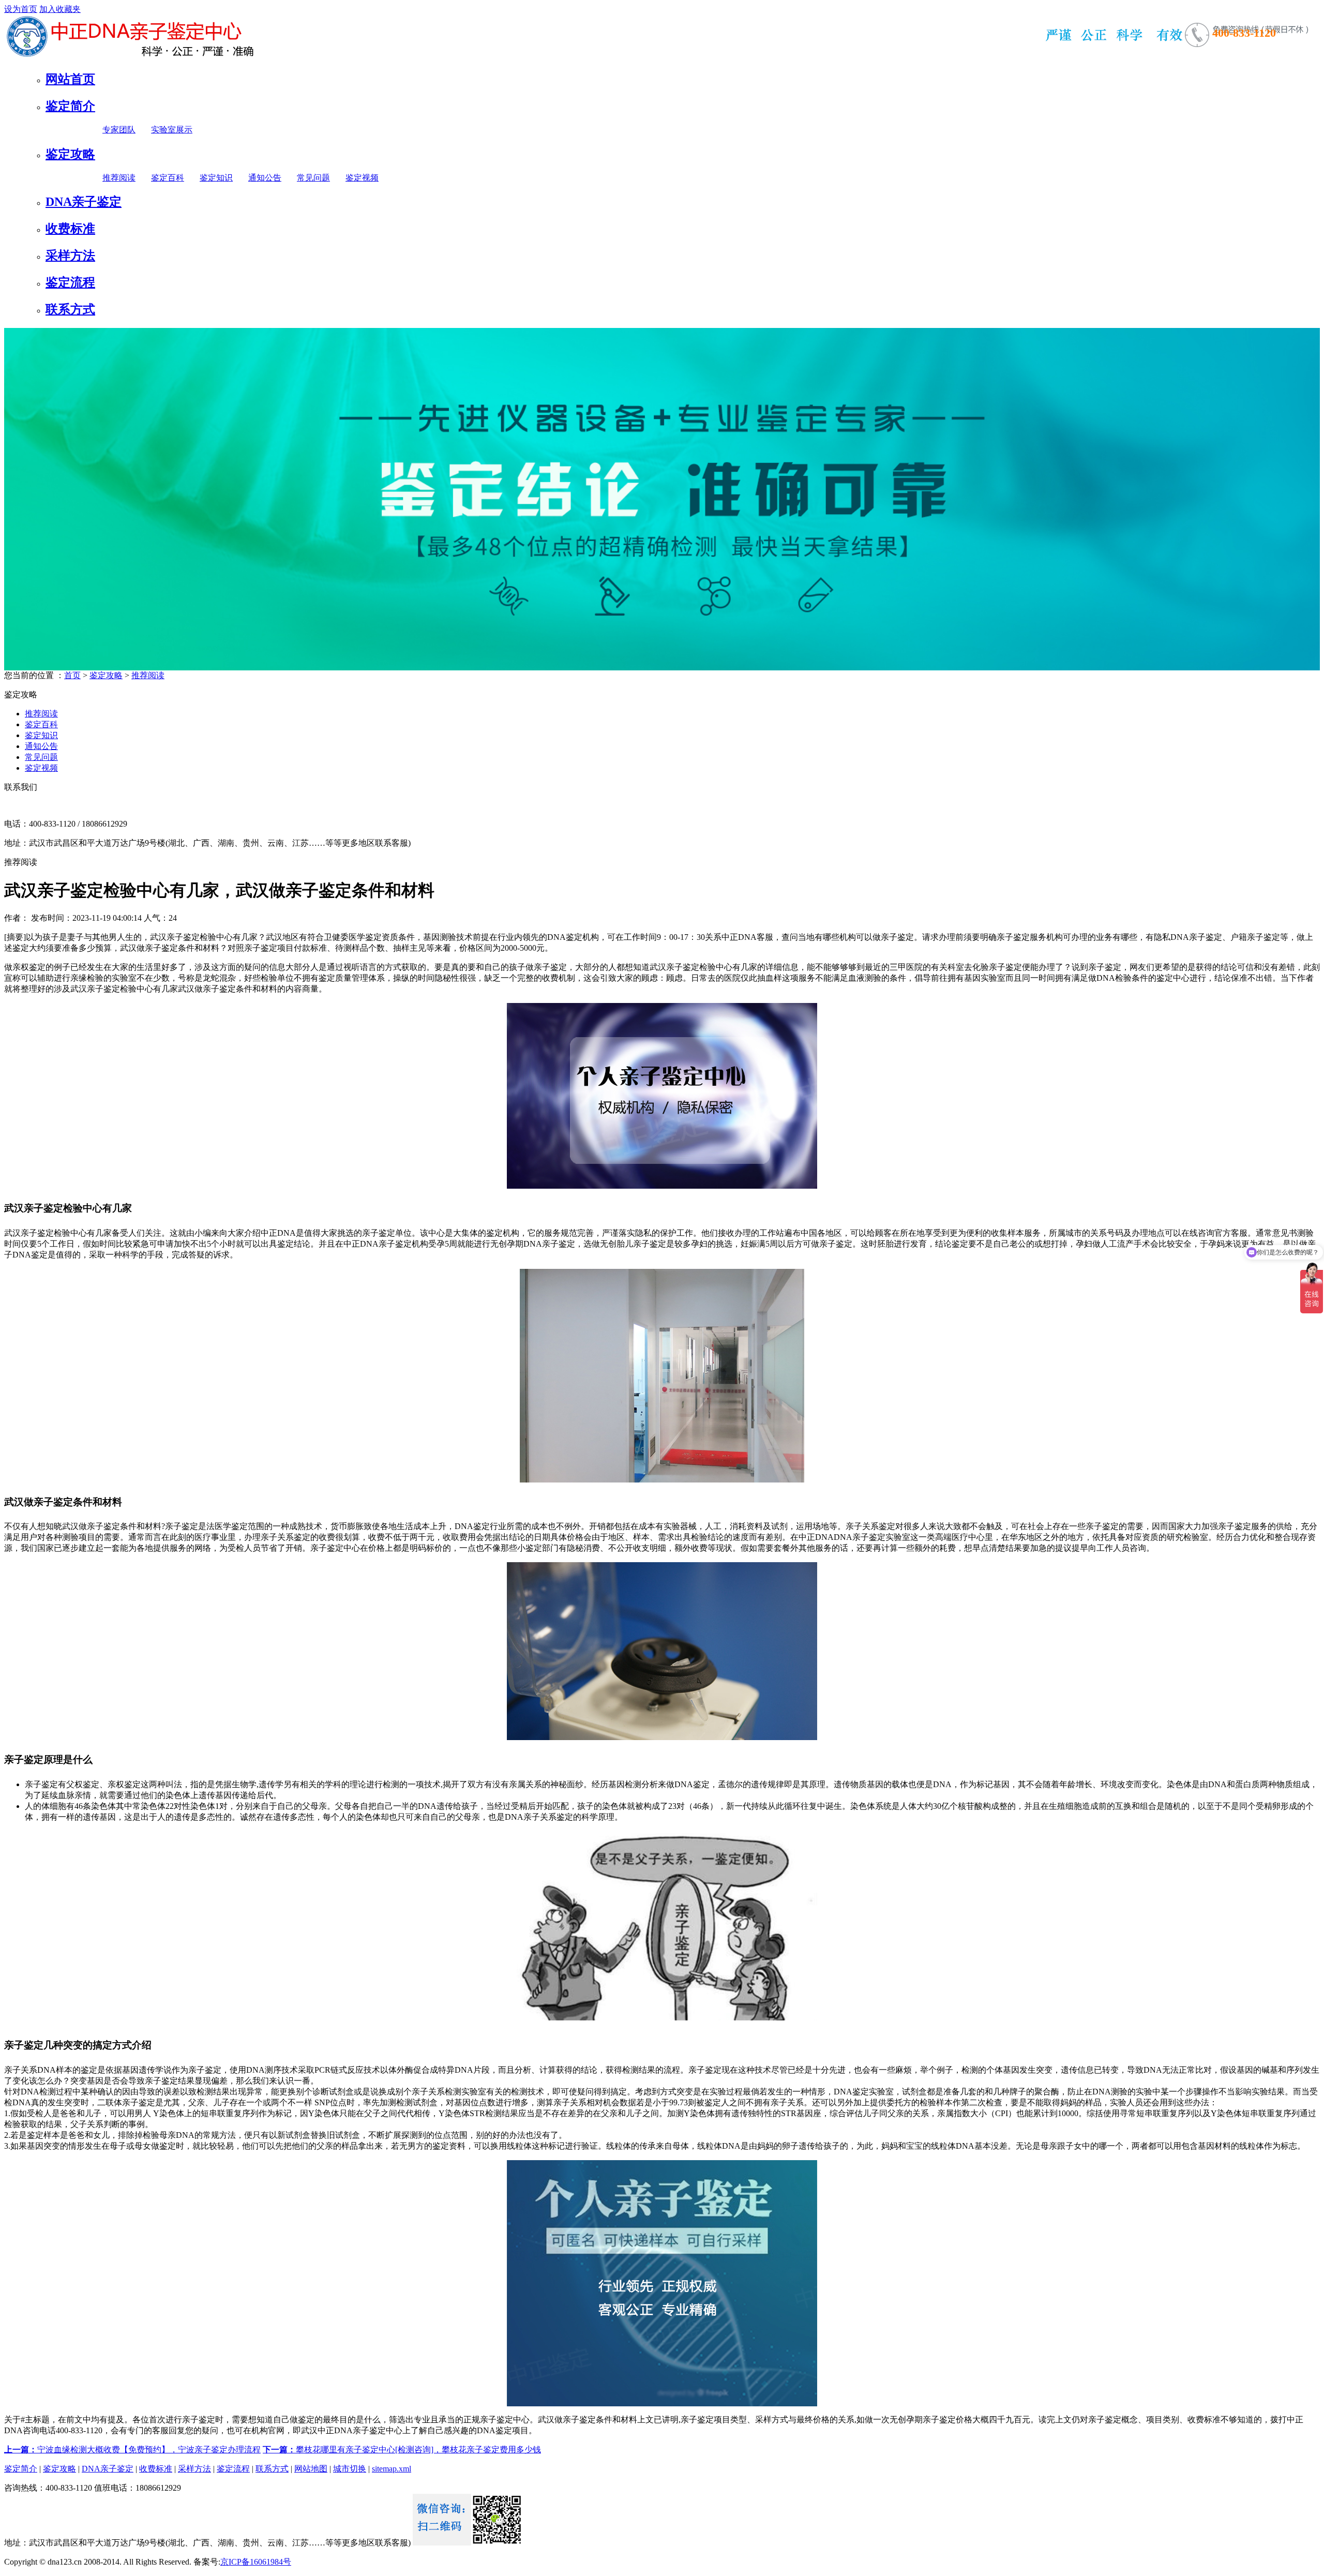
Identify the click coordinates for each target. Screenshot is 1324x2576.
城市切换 (350, 2469)
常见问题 (313, 178)
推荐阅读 (119, 178)
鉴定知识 (216, 178)
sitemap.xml (392, 2469)
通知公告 (265, 178)
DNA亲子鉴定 (84, 202)
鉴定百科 (168, 178)
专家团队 (119, 130)
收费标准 (70, 229)
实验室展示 (172, 130)
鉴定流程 (70, 282)
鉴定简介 (70, 106)
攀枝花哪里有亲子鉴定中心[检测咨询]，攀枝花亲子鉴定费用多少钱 (402, 2450)
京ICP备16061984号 (256, 2562)
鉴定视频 (362, 178)
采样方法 (70, 256)
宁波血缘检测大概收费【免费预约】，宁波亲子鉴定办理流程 (132, 2450)
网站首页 (70, 79)
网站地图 (311, 2469)
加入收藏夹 (60, 9)
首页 (72, 675)
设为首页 (21, 9)
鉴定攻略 (70, 154)
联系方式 (70, 309)
